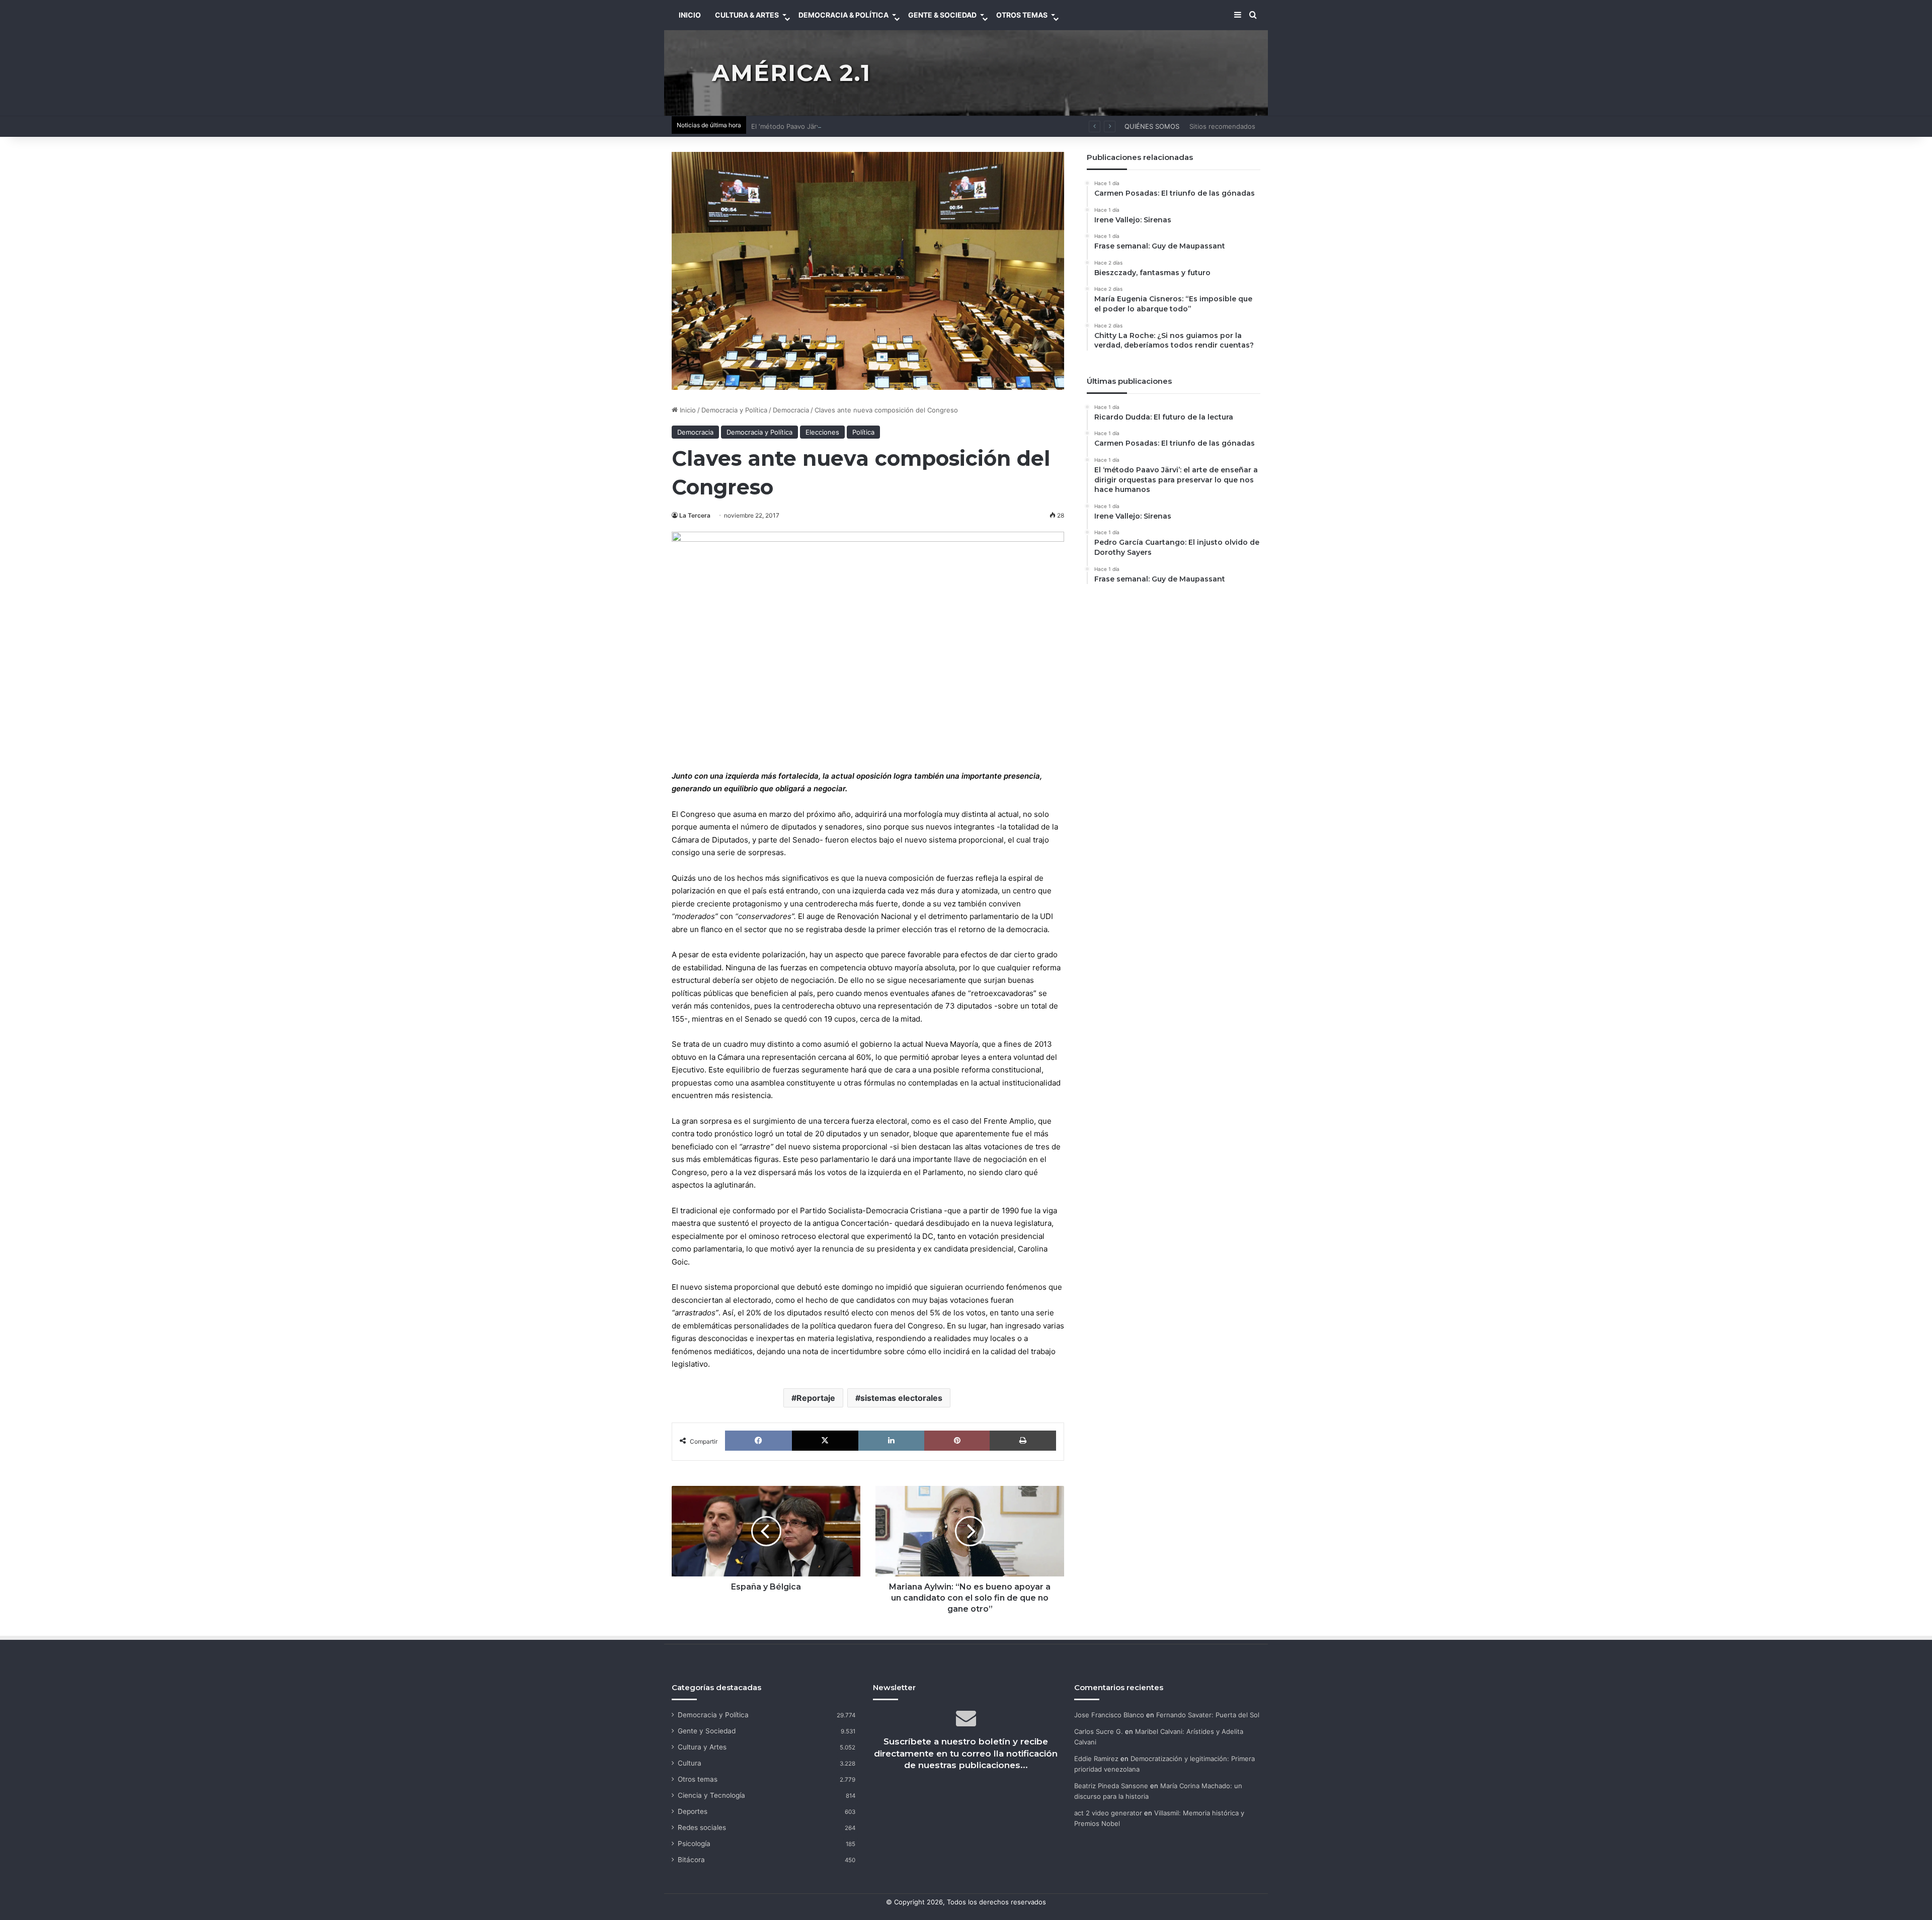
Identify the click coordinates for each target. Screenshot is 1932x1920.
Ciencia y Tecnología (711, 1795)
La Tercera (695, 515)
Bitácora (691, 1860)
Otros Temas (1022, 15)
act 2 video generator (1108, 1813)
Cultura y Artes (702, 1747)
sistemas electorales (901, 1398)
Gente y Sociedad (707, 1731)
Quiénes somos (1152, 126)
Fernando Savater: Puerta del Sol (1208, 1715)
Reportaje (816, 1398)
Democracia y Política (734, 410)
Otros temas (698, 1779)
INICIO (690, 15)
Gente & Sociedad (942, 15)
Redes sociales (702, 1827)
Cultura (690, 1763)
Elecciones (822, 432)
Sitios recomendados (1222, 126)
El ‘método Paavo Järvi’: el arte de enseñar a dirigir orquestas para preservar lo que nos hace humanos (912, 126)
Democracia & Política (843, 15)
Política (863, 432)
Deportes (693, 1811)
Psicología (694, 1844)
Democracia (791, 410)
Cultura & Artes (747, 15)
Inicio (687, 410)
